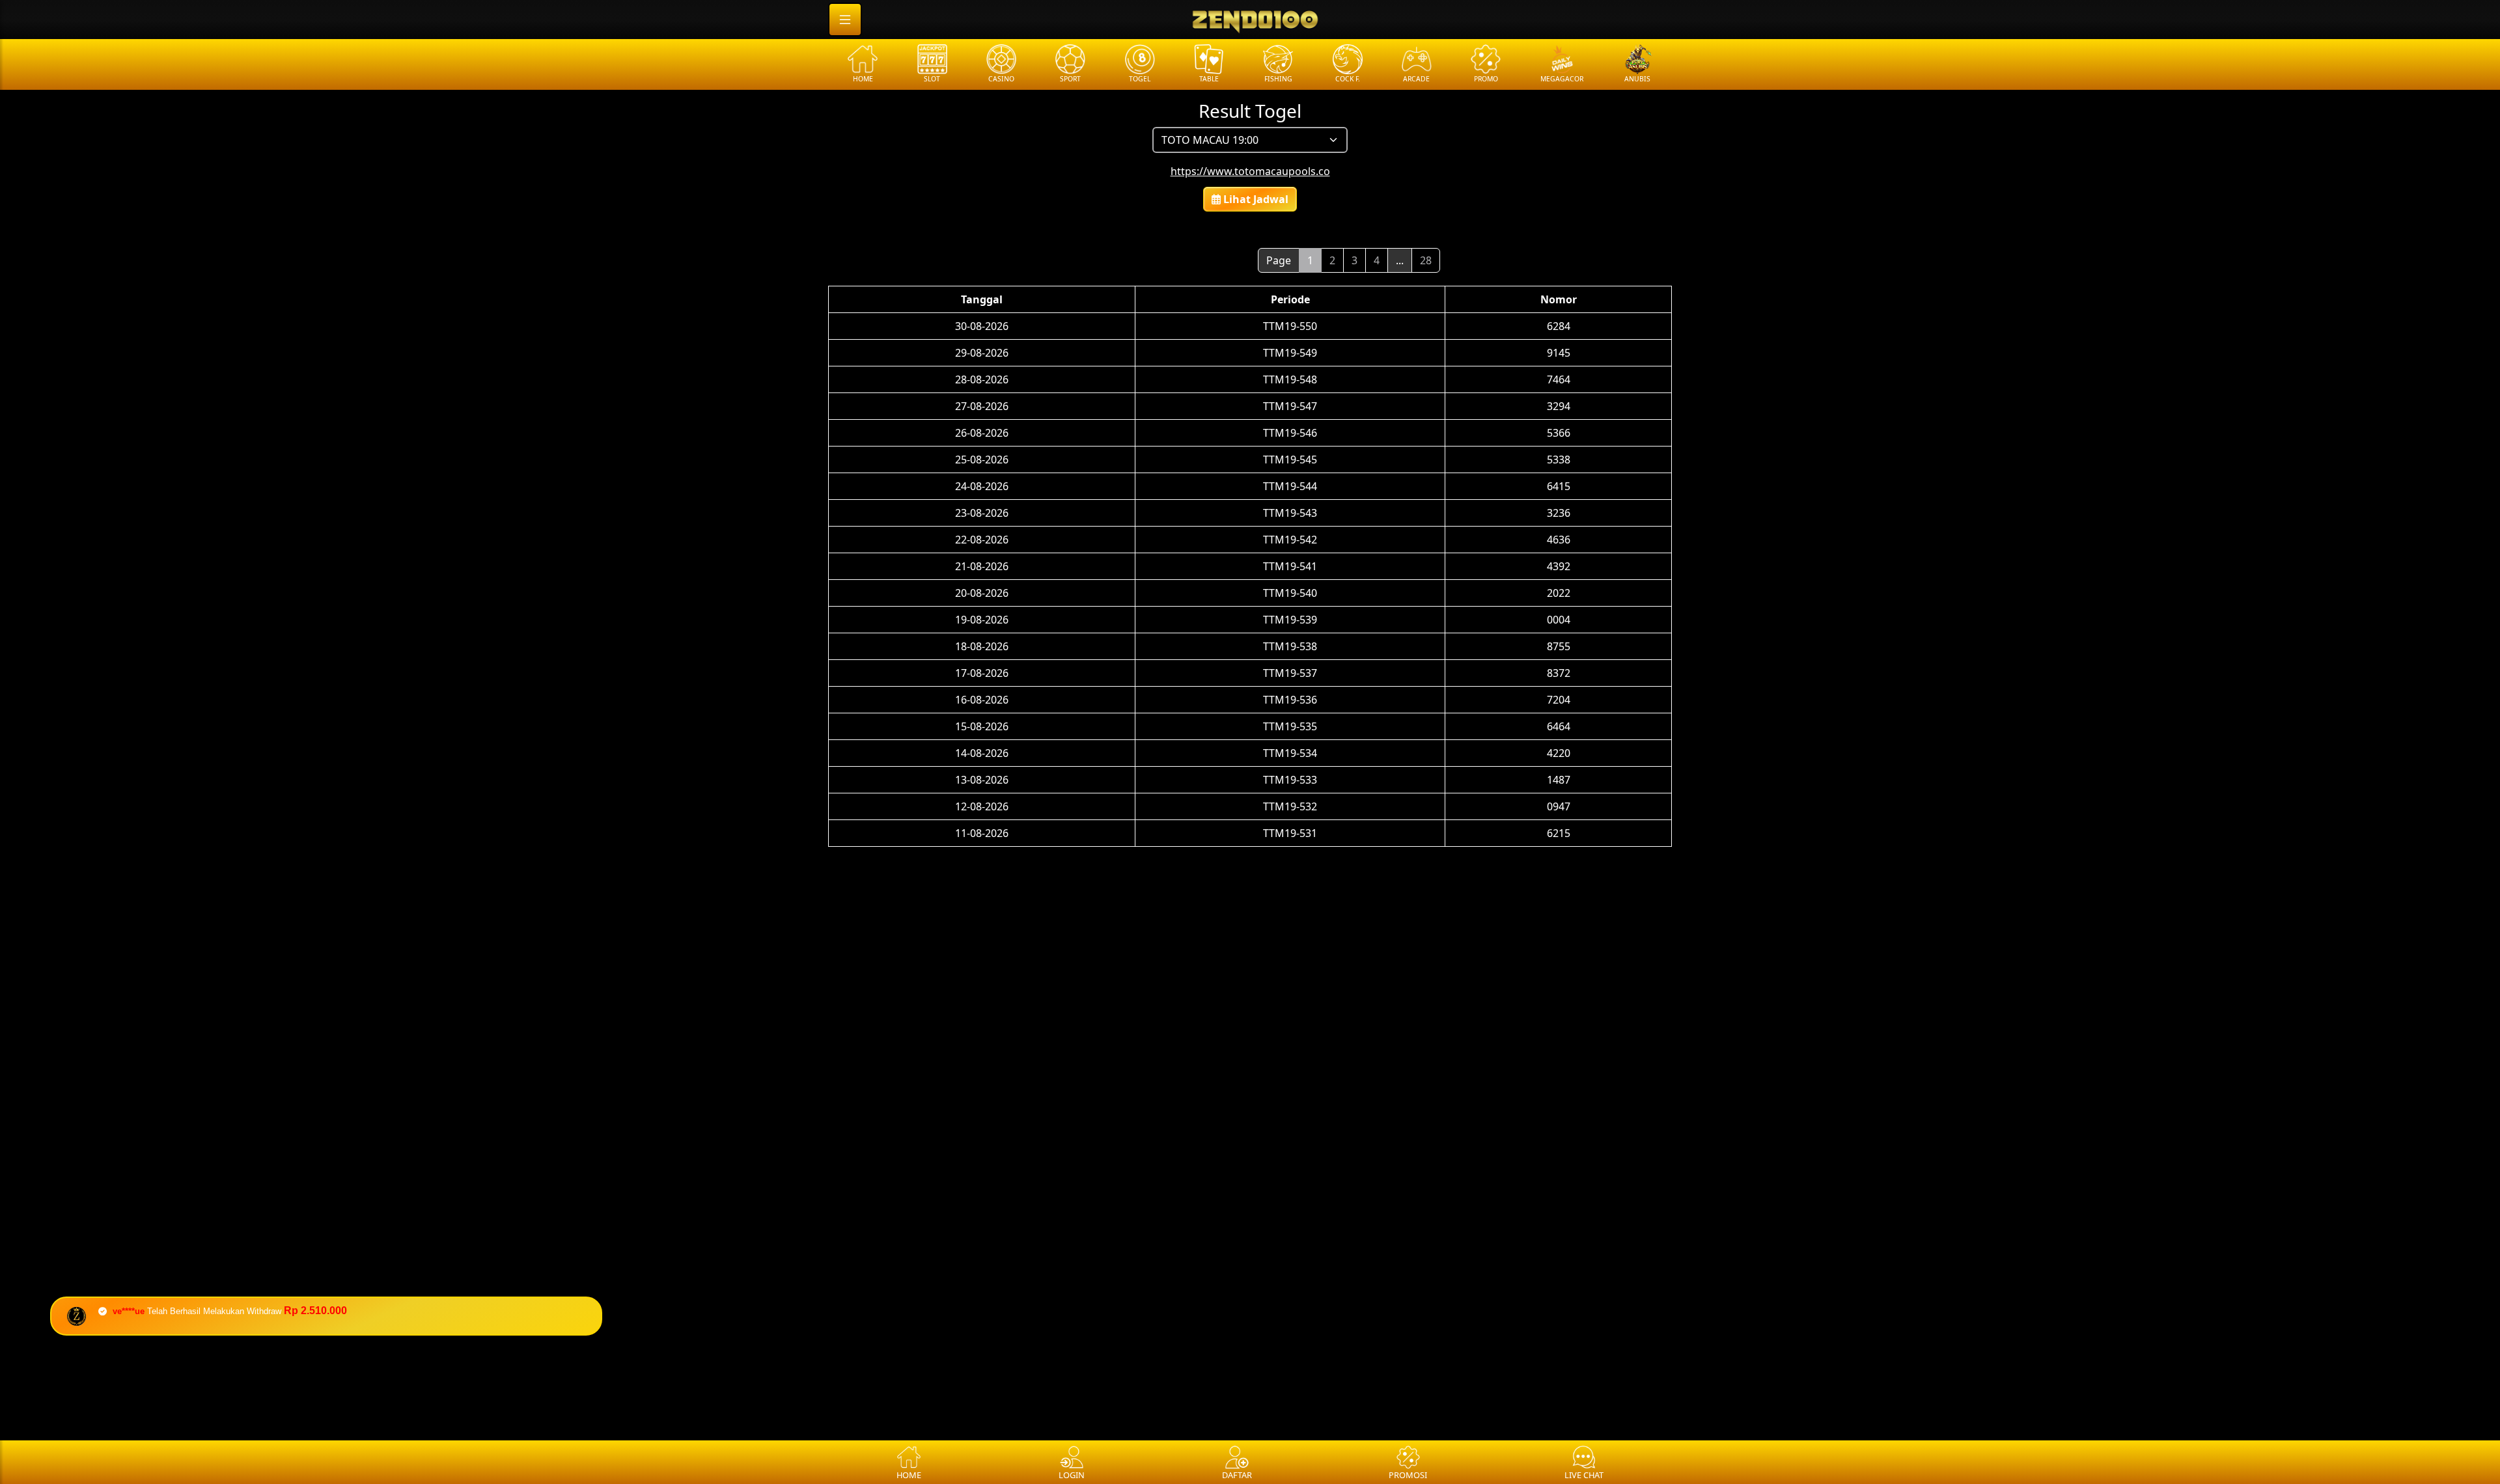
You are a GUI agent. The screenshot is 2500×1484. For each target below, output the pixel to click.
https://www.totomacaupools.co (1250, 171)
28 (1426, 260)
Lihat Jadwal (1255, 199)
